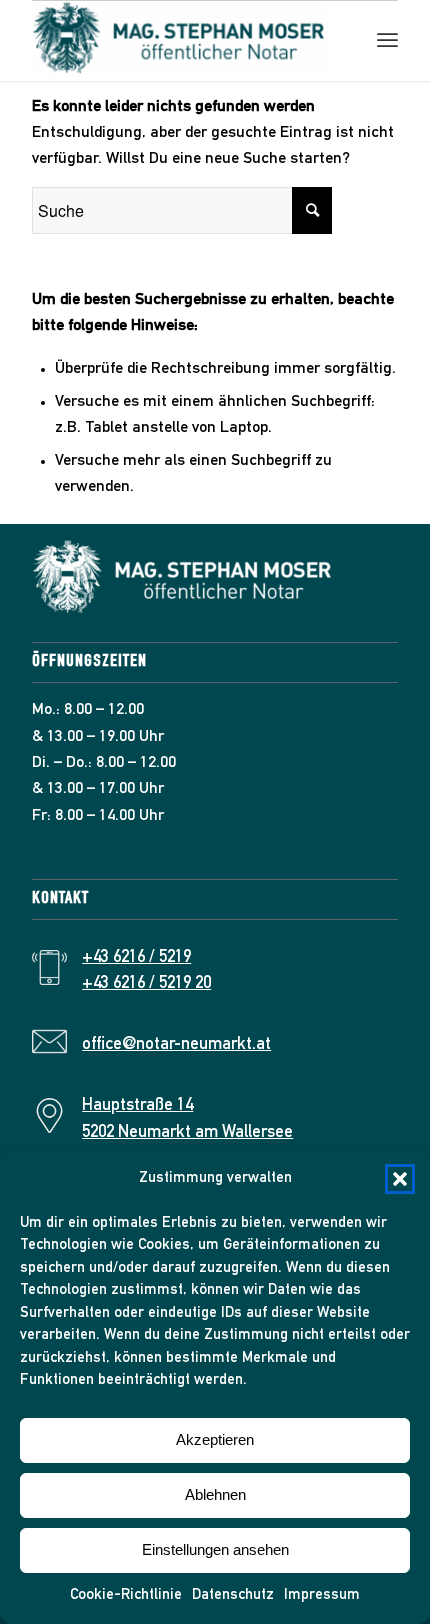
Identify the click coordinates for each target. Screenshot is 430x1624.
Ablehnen (215, 1494)
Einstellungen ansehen (215, 1549)
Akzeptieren (215, 1439)
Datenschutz (233, 1595)
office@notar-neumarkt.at (176, 1045)
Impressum (322, 1595)
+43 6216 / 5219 (136, 958)
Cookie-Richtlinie (126, 1595)
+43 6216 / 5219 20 (146, 984)
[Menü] (387, 41)
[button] (400, 1179)
